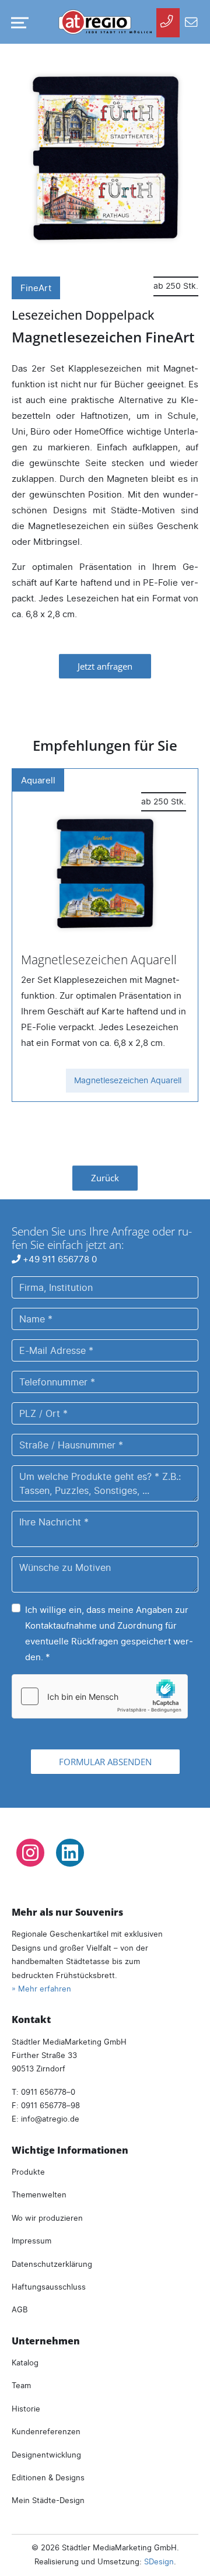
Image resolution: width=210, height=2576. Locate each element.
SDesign (159, 2561)
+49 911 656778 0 (59, 1259)
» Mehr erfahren (41, 1989)
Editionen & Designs (48, 2477)
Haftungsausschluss (49, 2287)
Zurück (105, 1178)
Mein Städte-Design (48, 2500)
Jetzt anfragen (105, 666)
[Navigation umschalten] (17, 23)
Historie (26, 2409)
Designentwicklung (46, 2455)
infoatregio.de (50, 2119)
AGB (20, 2309)
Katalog (25, 2362)
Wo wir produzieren (47, 2218)
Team (21, 2385)
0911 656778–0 (48, 2092)
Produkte (28, 2172)
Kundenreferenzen (46, 2431)
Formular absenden (105, 1762)
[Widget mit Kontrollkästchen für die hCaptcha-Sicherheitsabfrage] (100, 1696)
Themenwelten (39, 2194)
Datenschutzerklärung (52, 2264)
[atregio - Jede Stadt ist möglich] (105, 22)
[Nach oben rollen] (185, 2551)
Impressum (32, 2241)
